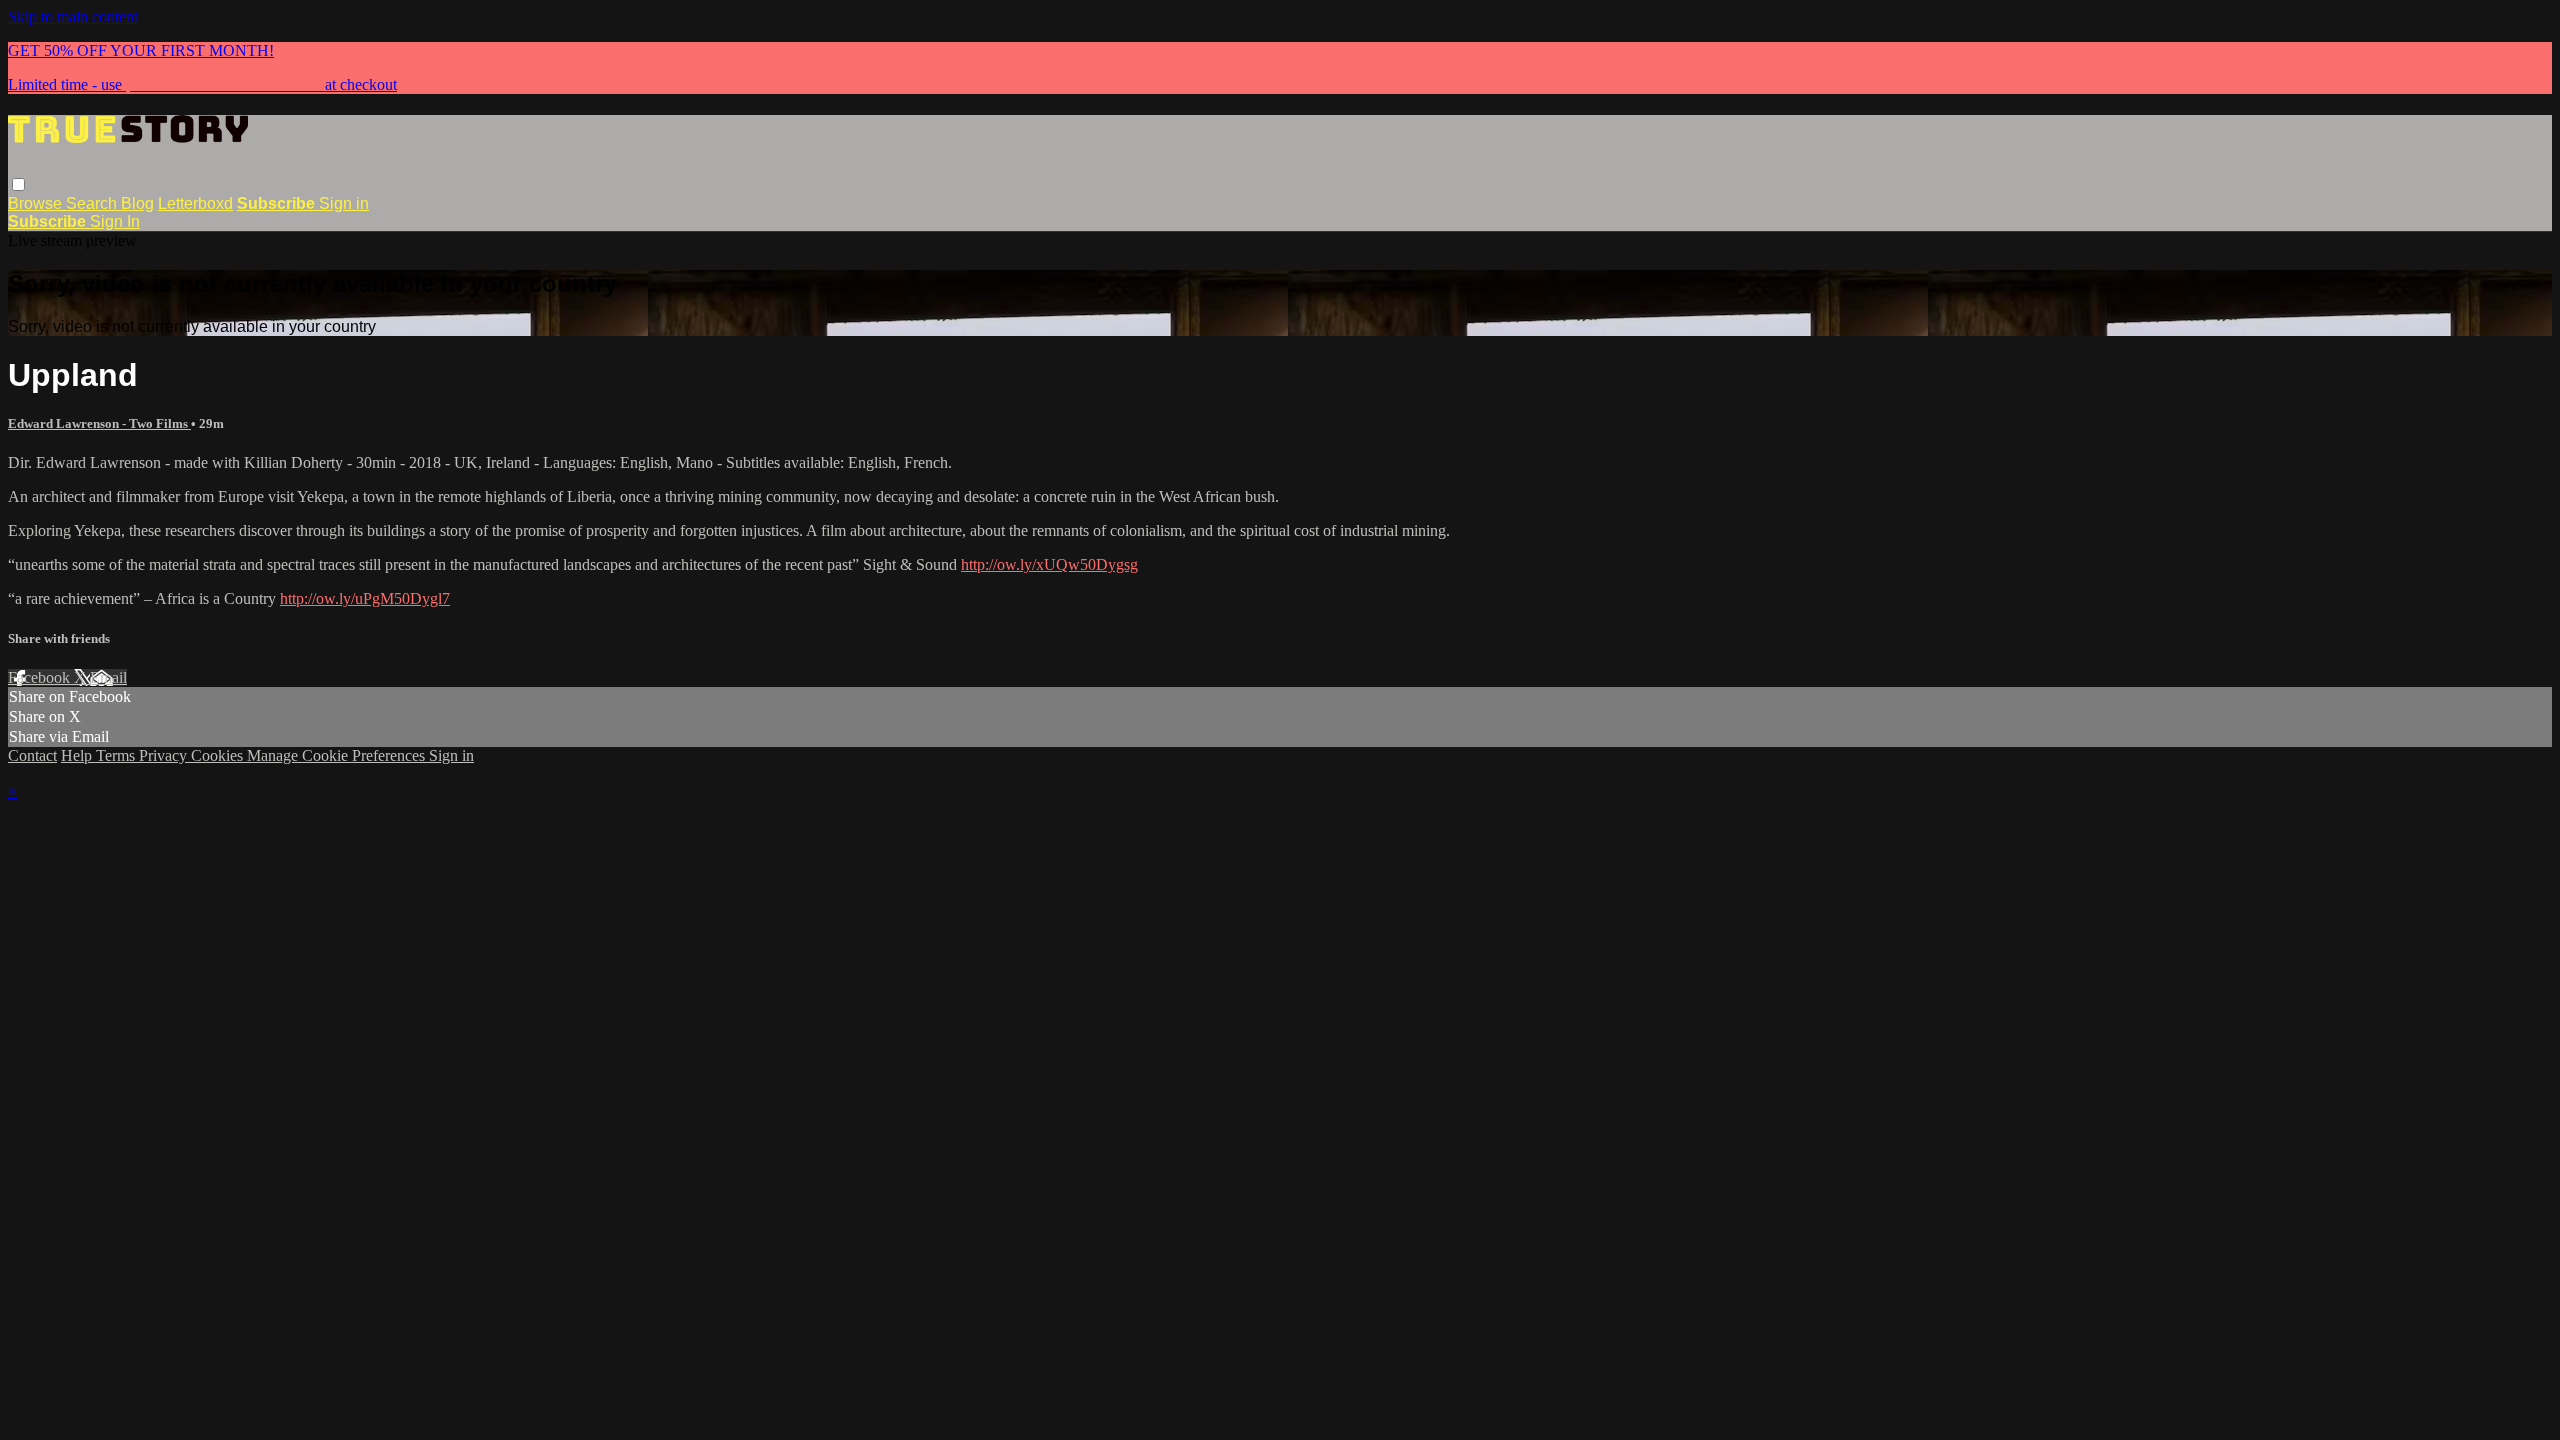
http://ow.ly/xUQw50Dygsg (1049, 564)
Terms (117, 755)
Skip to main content (73, 16)
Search (93, 203)
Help (78, 755)
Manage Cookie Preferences (338, 755)
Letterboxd (195, 203)
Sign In (115, 221)
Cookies (219, 755)
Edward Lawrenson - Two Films (99, 423)
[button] (18, 184)
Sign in (344, 203)
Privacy (165, 755)
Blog (137, 203)
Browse (37, 203)
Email (108, 677)
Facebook (41, 677)
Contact (32, 755)
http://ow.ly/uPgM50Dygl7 (365, 598)
